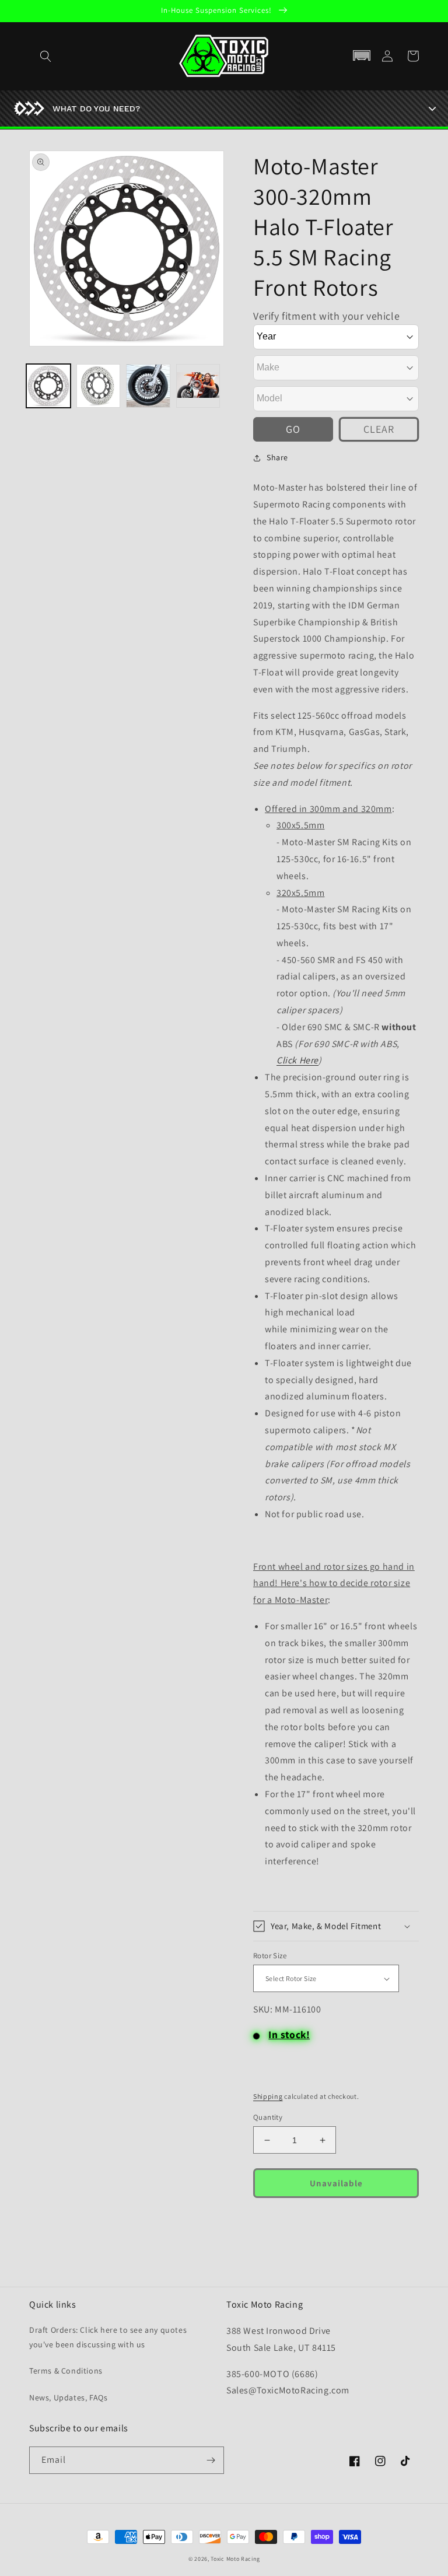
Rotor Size (270, 1956)
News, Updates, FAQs (68, 2397)
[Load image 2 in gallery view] (99, 386)
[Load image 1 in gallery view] (48, 386)
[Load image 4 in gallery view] (198, 386)
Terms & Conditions (66, 2371)
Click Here (297, 1060)
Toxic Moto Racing (235, 2559)
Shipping (268, 2096)
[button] (362, 56)
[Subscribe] (211, 2460)
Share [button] (277, 457)
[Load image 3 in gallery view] (148, 386)
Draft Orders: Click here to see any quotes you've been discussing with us (108, 2337)
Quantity (268, 2117)
